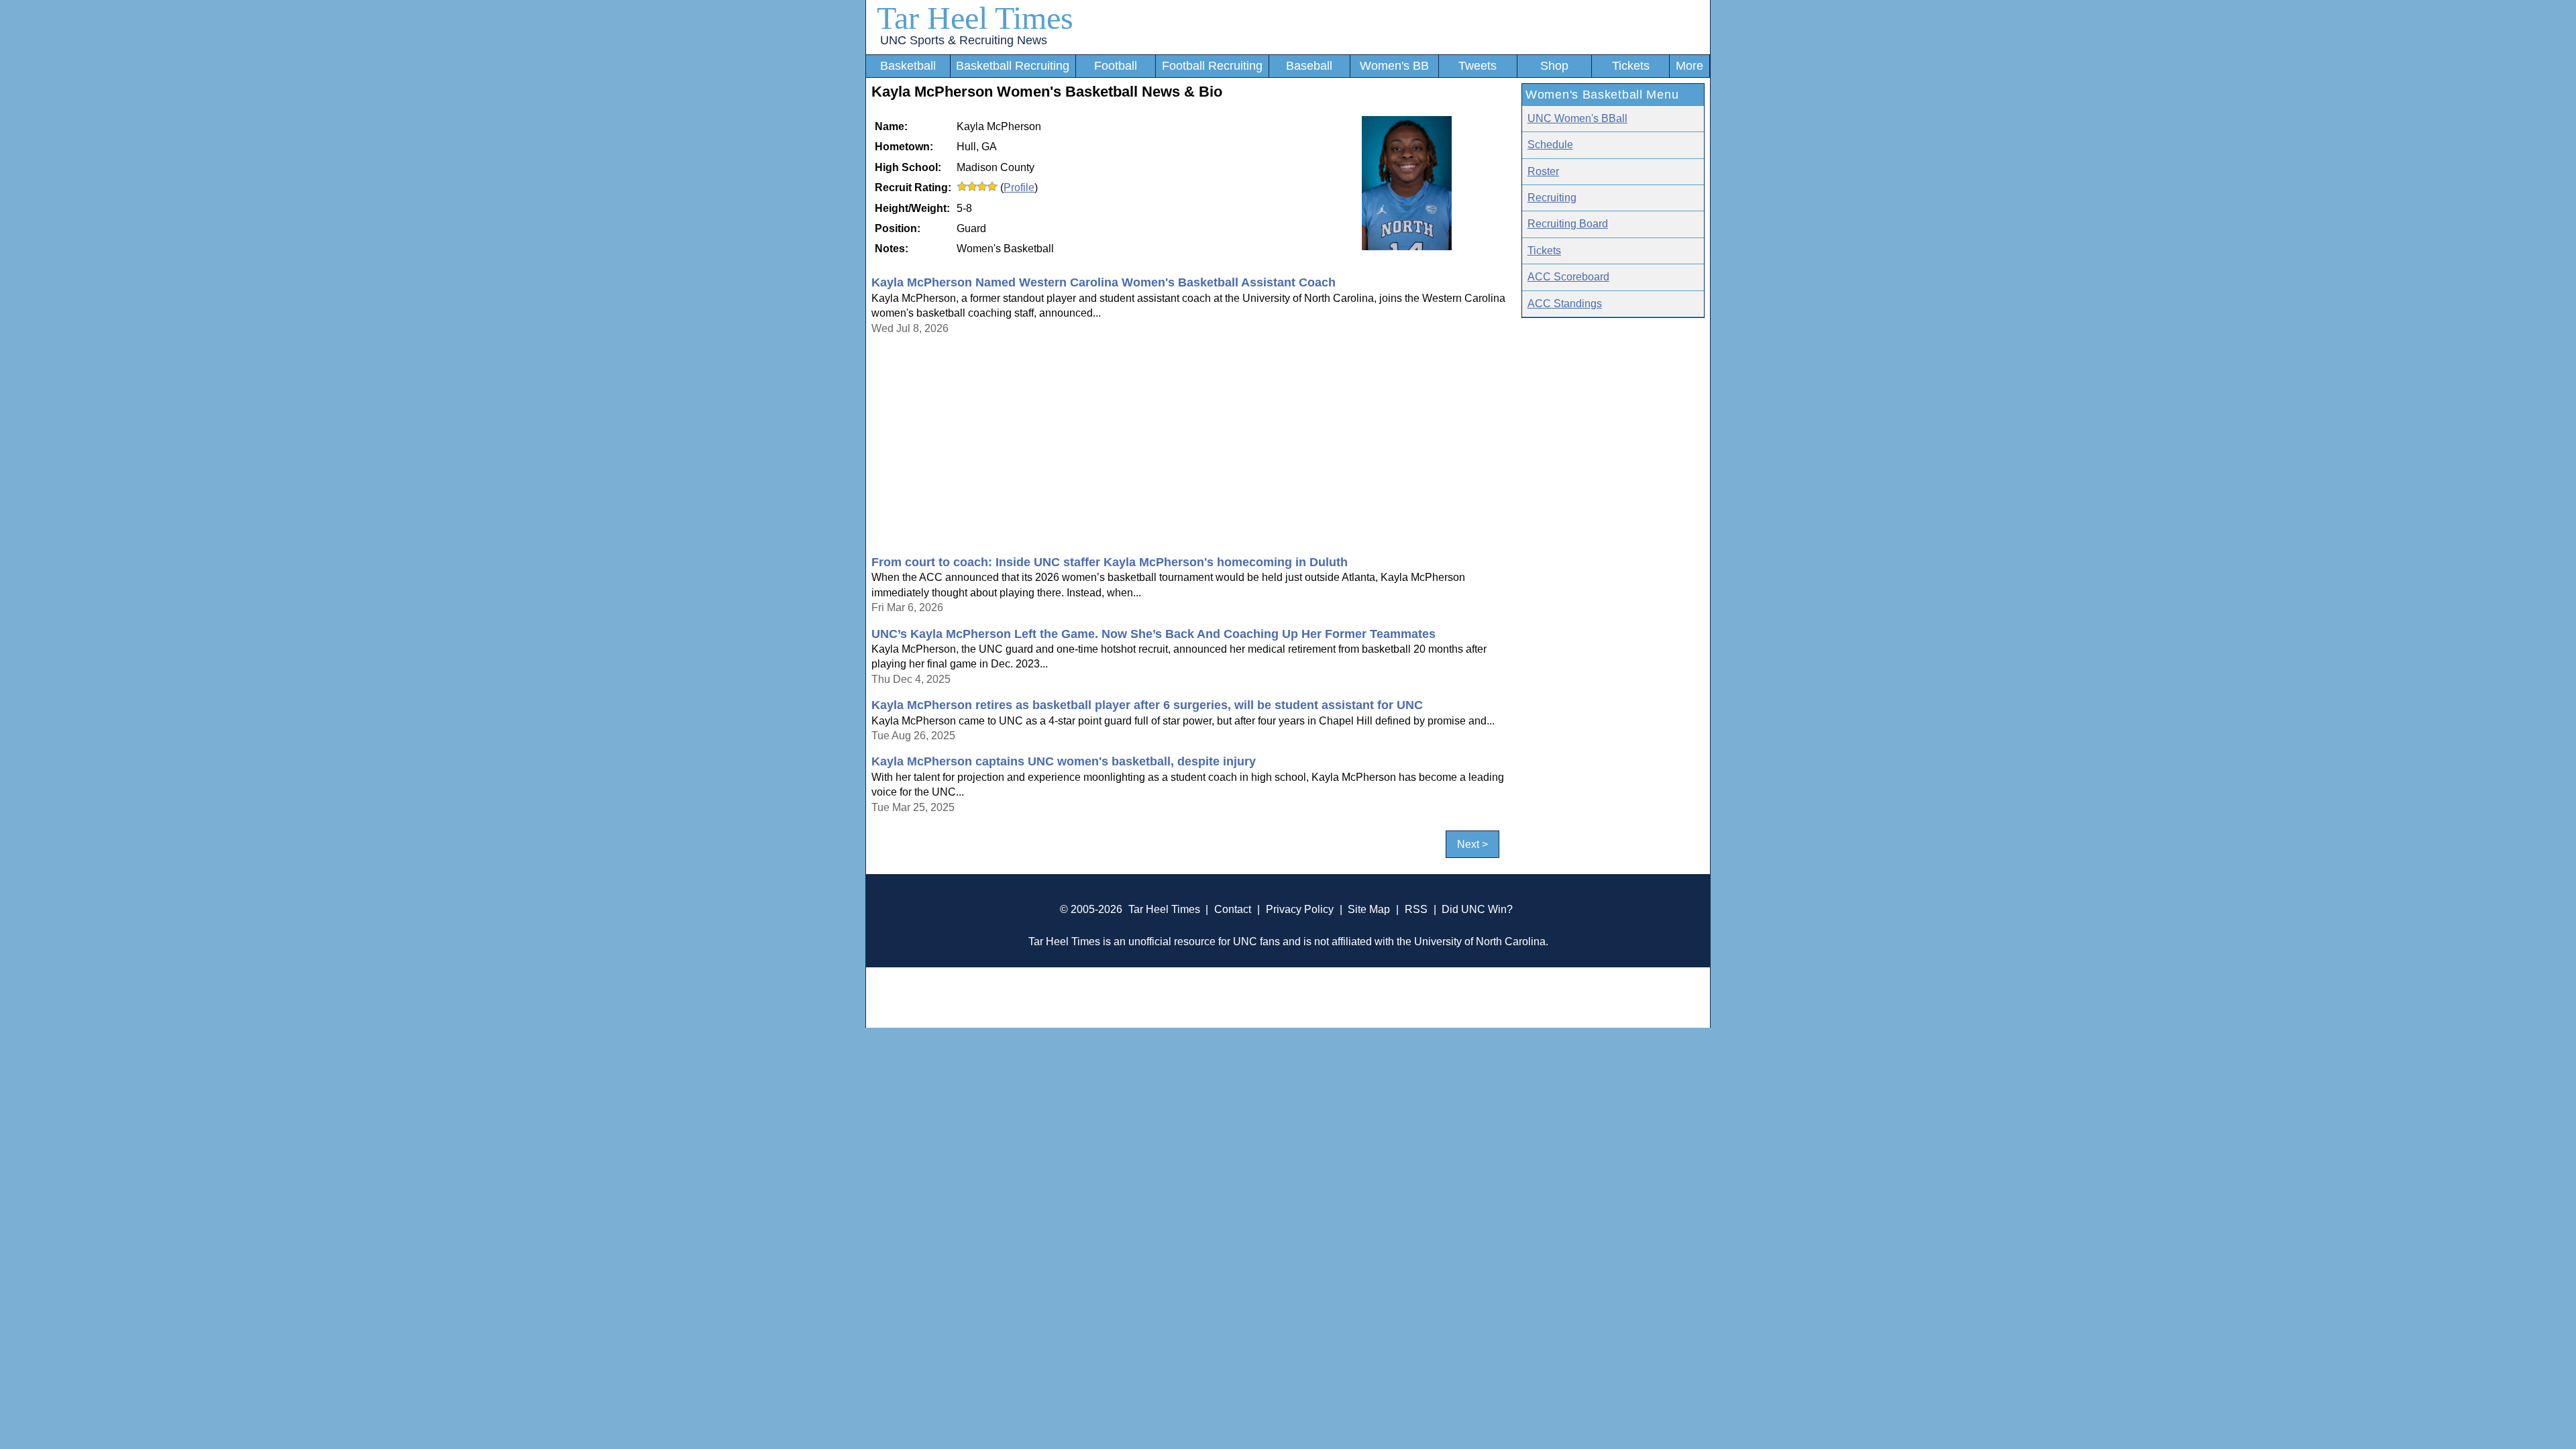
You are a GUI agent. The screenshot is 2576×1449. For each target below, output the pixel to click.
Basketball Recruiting (1013, 66)
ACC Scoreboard (1568, 277)
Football (1116, 66)
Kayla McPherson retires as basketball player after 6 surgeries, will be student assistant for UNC (1147, 705)
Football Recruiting (1212, 66)
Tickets (1631, 66)
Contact (1233, 909)
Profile (1019, 187)
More (1689, 66)
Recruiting (1552, 198)
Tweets (1478, 66)
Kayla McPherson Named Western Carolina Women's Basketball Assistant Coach (1104, 282)
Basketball (908, 66)
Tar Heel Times (975, 18)
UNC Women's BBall (1577, 118)
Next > (1472, 844)
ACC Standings (1565, 304)
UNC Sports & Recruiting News (964, 40)
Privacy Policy (1300, 909)
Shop (1554, 66)
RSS (1416, 909)
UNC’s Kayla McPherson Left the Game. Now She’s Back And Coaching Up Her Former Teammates (1153, 634)
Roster (1543, 171)
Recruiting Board (1568, 224)
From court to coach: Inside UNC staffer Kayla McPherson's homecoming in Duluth (1110, 562)
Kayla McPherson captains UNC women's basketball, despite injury (1064, 761)
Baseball (1309, 66)
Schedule (1550, 145)
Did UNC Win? (1477, 909)
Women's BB (1394, 66)
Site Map (1369, 909)
